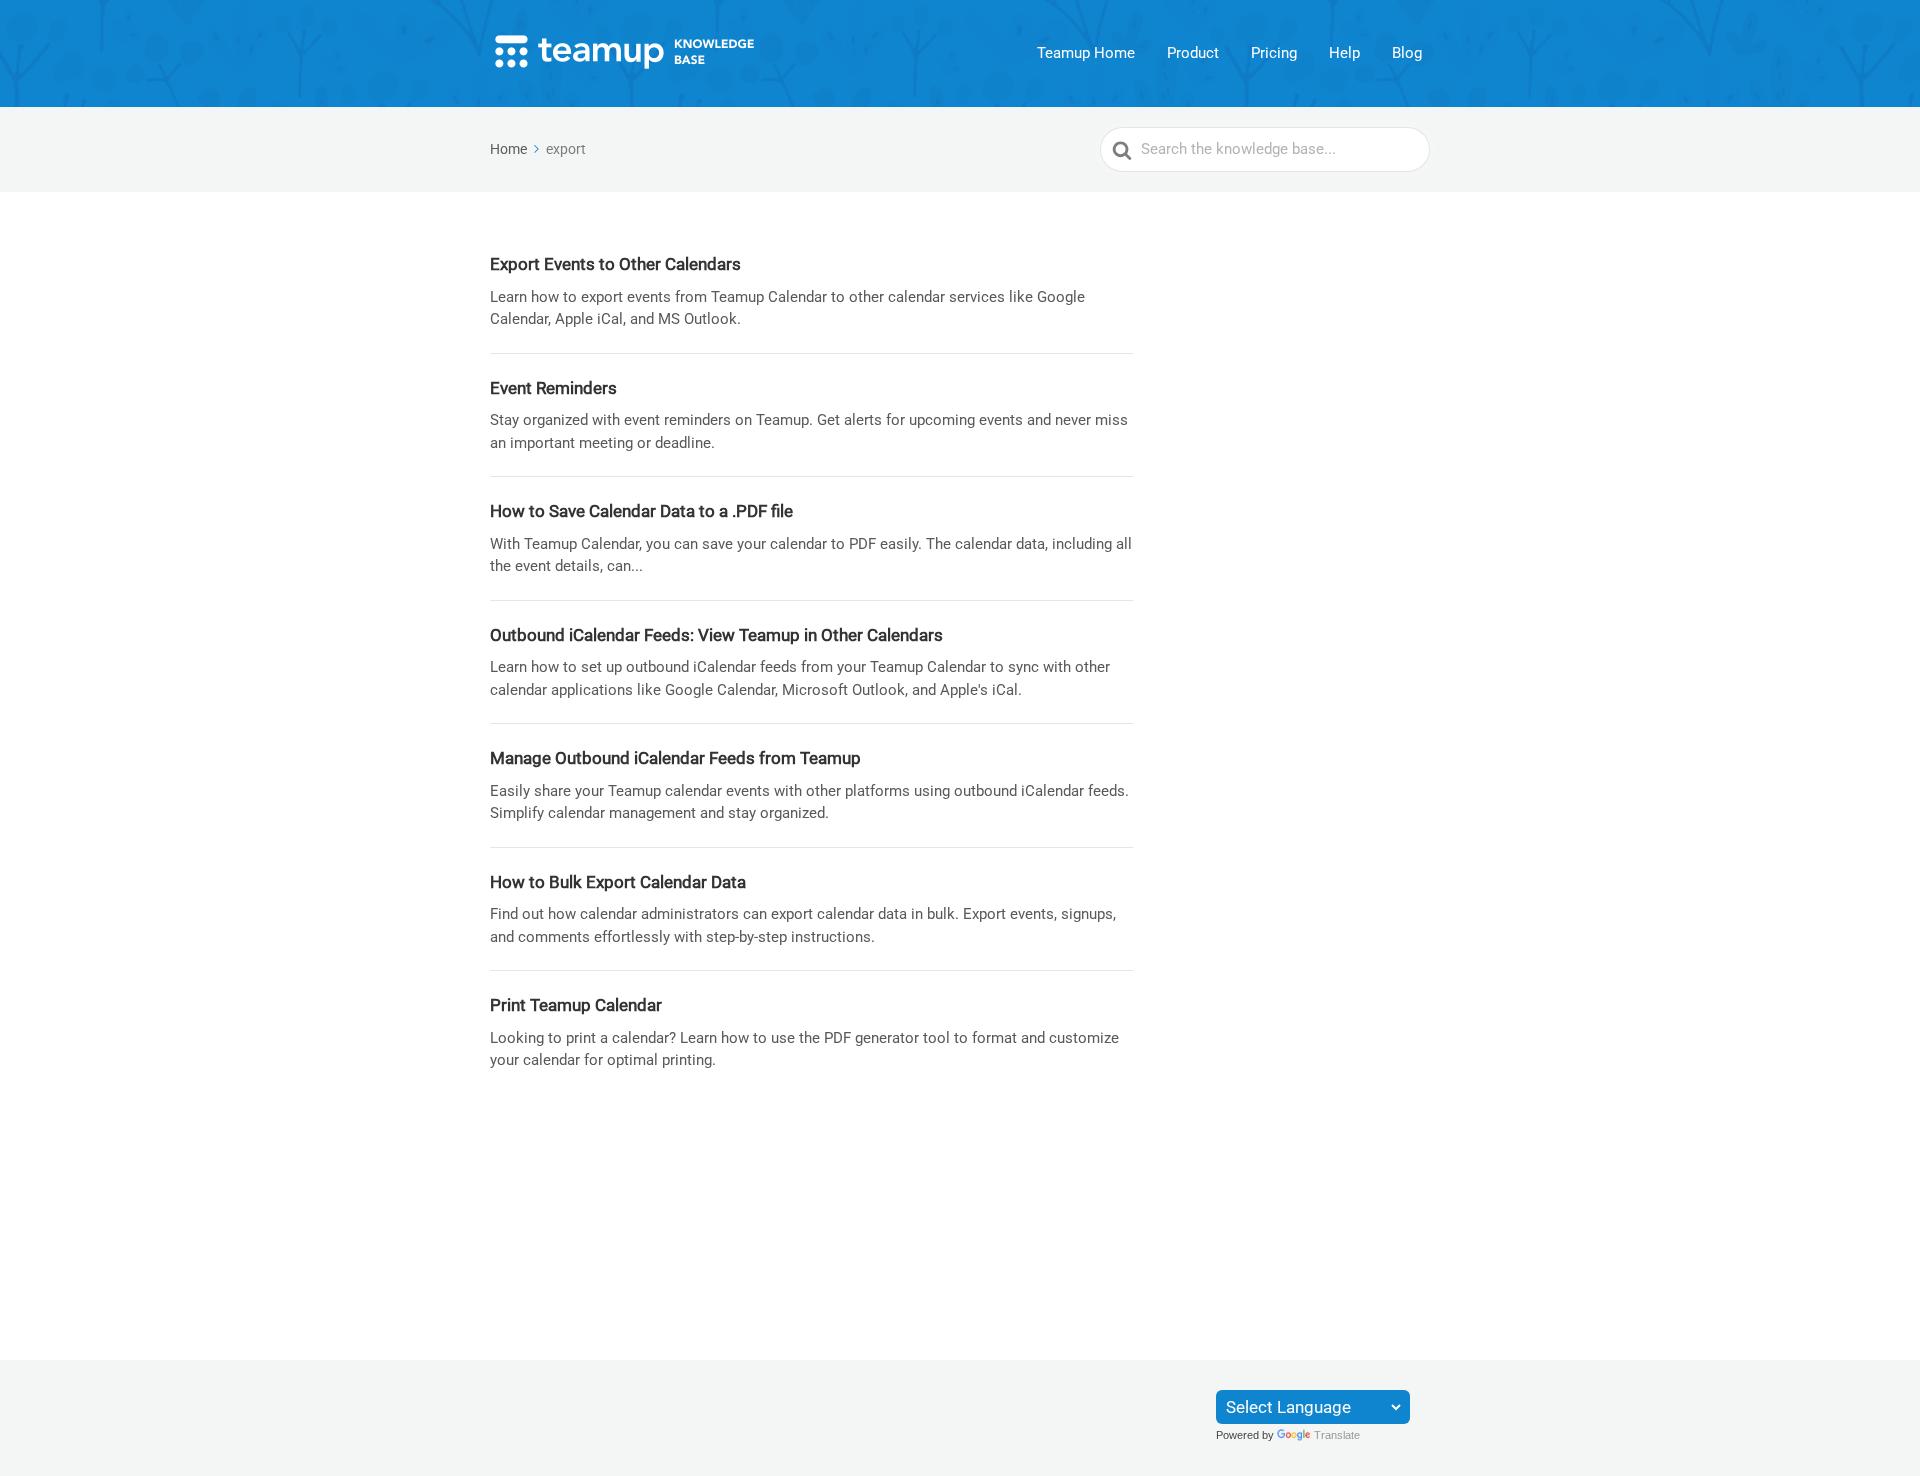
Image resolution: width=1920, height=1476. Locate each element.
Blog (1407, 53)
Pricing (1274, 53)
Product (1193, 53)
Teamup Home (1086, 53)
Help (1344, 53)
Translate (1337, 1435)
